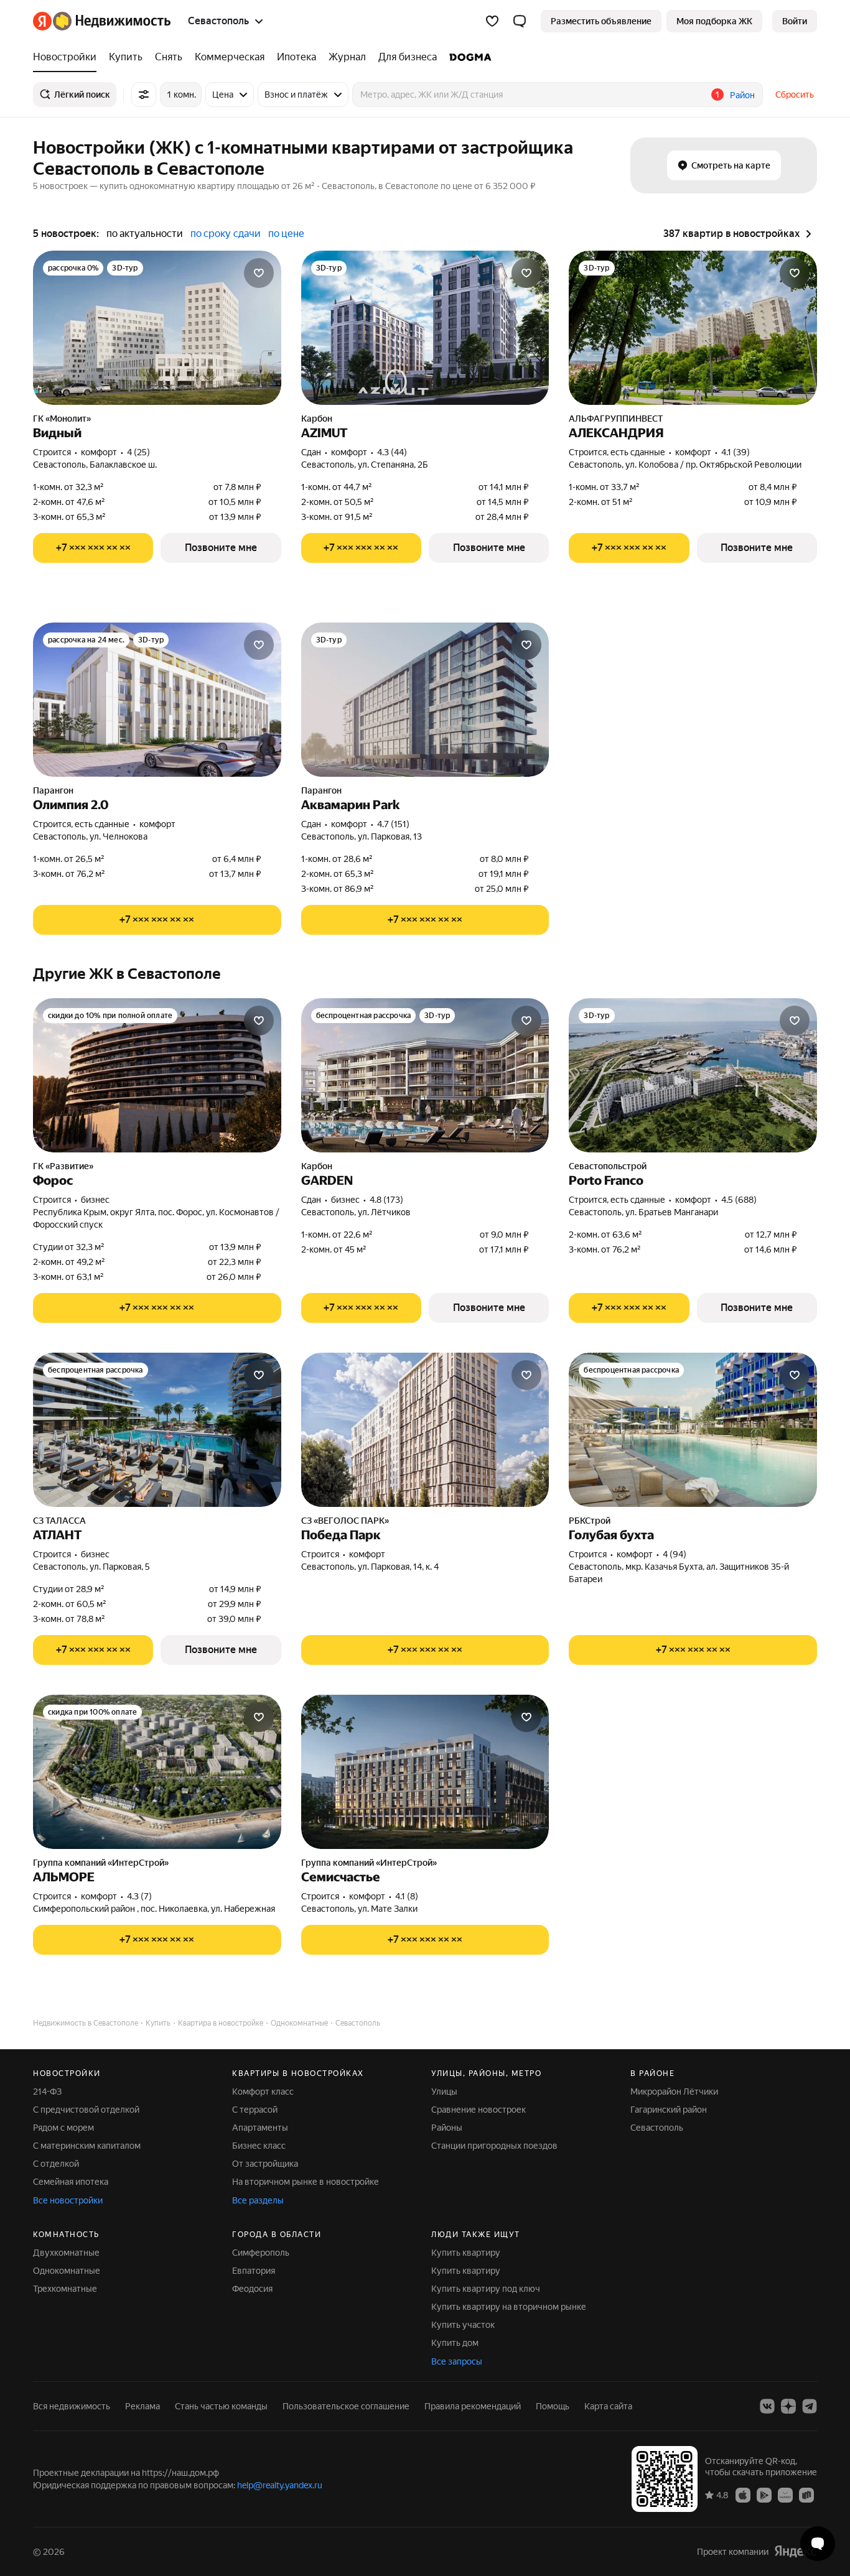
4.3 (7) (139, 1896)
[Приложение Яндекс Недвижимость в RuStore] (806, 2495)
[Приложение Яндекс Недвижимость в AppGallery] (785, 2495)
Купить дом (455, 2343)
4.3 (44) (392, 452)
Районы (447, 2128)
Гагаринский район (669, 2110)
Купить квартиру (466, 2253)
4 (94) (675, 1554)
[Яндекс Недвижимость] (102, 21)
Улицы (444, 2092)
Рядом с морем (63, 2128)
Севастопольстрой (608, 1166)
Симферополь (261, 2253)
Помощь (553, 2406)
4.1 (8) (407, 1896)
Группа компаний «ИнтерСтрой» (101, 1863)
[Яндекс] (795, 2551)
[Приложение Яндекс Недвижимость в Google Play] (764, 2495)
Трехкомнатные (65, 2289)
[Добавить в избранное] (259, 273)
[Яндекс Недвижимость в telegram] (810, 2406)
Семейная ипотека (71, 2182)
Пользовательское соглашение (346, 2406)
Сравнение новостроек (479, 2110)
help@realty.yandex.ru (280, 2485)
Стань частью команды (221, 2406)
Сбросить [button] (795, 95)
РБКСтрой (590, 1521)
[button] (520, 21)
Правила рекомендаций (473, 2406)
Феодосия (252, 2289)
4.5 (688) (739, 1200)
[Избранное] (492, 21)
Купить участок (463, 2325)
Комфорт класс (263, 2092)
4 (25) (138, 452)
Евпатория (254, 2271)
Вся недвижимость (72, 2406)
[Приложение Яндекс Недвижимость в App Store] (743, 2495)
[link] (795, 21)
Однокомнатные (67, 2271)
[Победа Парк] (425, 1430)
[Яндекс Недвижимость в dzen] (788, 2406)
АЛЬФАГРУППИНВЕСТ (616, 419)
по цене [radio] (286, 234)
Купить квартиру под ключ (486, 2289)
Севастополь (657, 2128)
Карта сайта (608, 2406)
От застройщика (265, 2164)
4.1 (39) (736, 452)
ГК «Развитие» (63, 1166)
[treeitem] (68, 57)
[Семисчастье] (425, 1772)
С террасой (255, 2110)
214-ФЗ (47, 2092)
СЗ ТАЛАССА (59, 1521)
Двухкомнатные (66, 2253)
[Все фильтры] (144, 95)
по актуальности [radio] (145, 234)
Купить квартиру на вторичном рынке (509, 2307)
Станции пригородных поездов (494, 2146)
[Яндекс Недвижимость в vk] (767, 2406)
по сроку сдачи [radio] (226, 234)
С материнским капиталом (87, 2146)
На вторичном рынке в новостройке (306, 2182)
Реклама (142, 2406)
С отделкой (56, 2164)
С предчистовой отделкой (86, 2110)
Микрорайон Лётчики (674, 2092)
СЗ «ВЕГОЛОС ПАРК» (345, 1521)
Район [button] (742, 95)
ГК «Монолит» (62, 419)
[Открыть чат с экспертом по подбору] (818, 2544)
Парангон (53, 790)
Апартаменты (260, 2128)
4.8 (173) (386, 1200)
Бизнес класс (259, 2146)
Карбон (317, 419)
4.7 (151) (393, 824)
